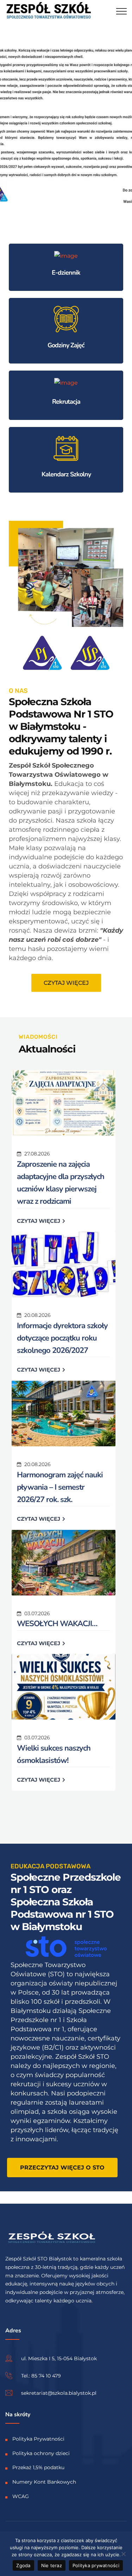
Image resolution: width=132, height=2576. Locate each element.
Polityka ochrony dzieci (41, 2453)
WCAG (21, 2496)
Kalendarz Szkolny (66, 474)
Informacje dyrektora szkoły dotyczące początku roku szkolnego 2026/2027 (62, 1338)
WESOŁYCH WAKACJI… (57, 1624)
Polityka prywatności (96, 2565)
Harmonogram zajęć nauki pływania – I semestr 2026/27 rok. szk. (60, 1487)
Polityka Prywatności (38, 2439)
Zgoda (23, 2565)
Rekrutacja (66, 402)
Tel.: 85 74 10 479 (41, 2376)
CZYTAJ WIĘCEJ (39, 1221)
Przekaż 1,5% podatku (38, 2467)
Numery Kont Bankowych (44, 2482)
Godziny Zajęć (66, 345)
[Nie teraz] (123, 2554)
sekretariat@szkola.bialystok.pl (59, 2393)
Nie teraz (52, 2565)
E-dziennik (66, 273)
